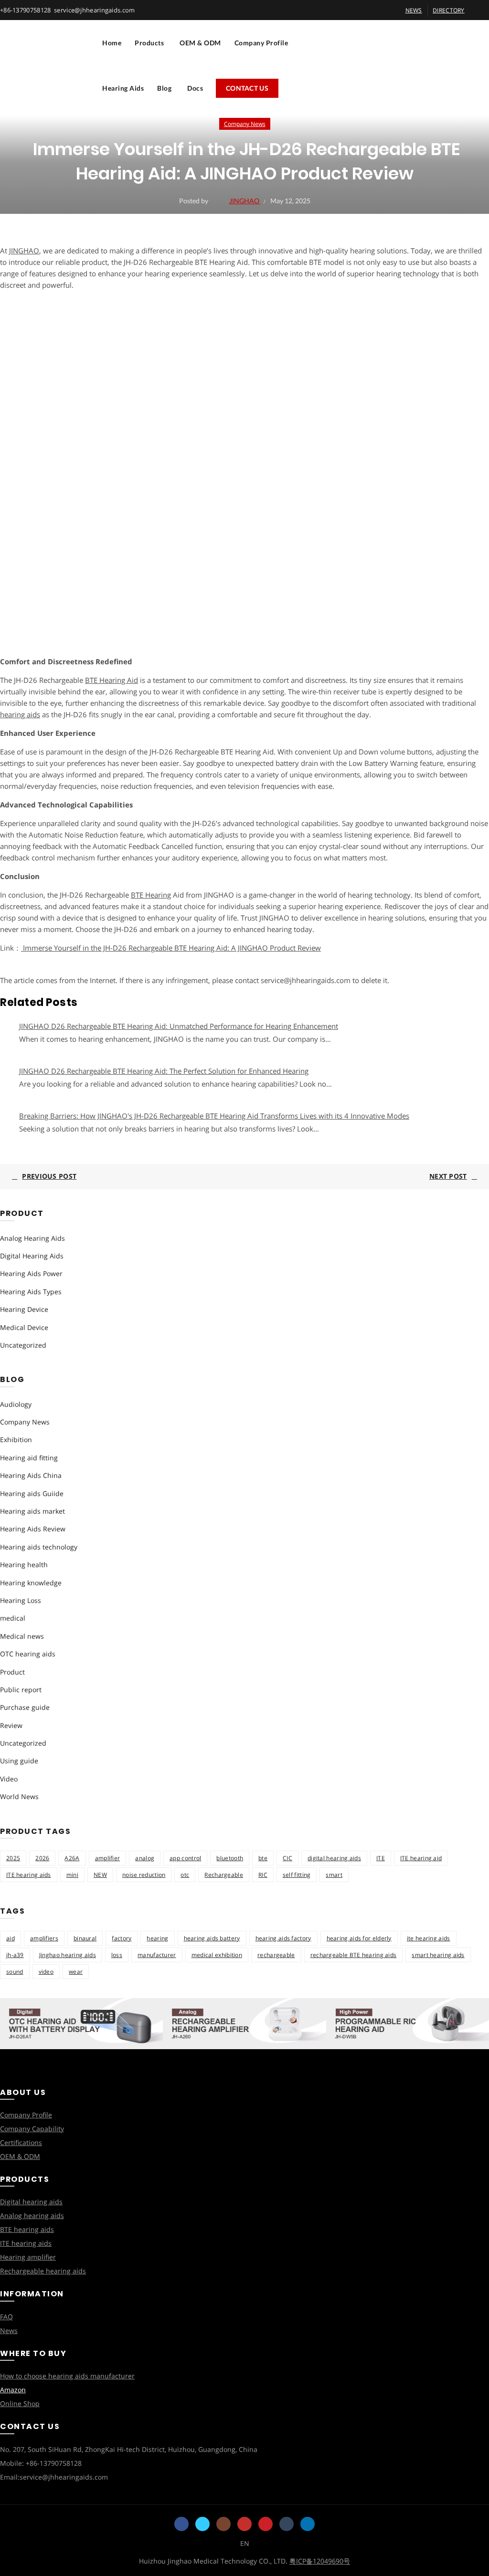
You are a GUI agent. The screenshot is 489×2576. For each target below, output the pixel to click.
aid (11, 1938)
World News (19, 1796)
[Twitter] (202, 2524)
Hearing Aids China (31, 1475)
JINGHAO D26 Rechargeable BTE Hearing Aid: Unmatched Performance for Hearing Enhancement (179, 1026)
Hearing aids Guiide (32, 1493)
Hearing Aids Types (31, 1292)
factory (122, 1938)
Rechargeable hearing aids (43, 2271)
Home (112, 43)
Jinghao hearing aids (68, 1955)
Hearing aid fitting (29, 1458)
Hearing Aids (123, 88)
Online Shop (20, 2403)
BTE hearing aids (27, 2229)
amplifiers (44, 1938)
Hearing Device (24, 1309)
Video (9, 1779)
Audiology (16, 1404)
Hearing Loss (21, 1600)
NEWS (414, 10)
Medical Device (24, 1327)
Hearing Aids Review (33, 1529)
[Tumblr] (287, 2524)
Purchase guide (25, 1707)
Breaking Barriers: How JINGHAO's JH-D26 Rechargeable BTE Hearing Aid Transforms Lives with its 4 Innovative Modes (214, 1116)
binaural (85, 1938)
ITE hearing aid (421, 1858)
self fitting (297, 1875)
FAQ (6, 2317)
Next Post (448, 1176)
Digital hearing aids (31, 2202)
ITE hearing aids (29, 1875)
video (46, 1972)
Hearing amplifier (28, 2257)
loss (117, 1955)
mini (72, 1875)
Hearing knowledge (31, 1583)
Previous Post (49, 1176)
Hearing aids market (32, 1511)
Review (11, 1725)
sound (15, 1972)
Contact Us (247, 88)
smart (334, 1875)
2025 (13, 1858)
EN (245, 2543)
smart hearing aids (438, 1955)
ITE (381, 1858)
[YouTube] (244, 2524)
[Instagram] (223, 2524)
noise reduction (144, 1875)
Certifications (21, 2142)
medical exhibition (217, 1955)
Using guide (19, 1761)
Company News (245, 124)
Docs (195, 88)
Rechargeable (224, 1875)
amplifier (108, 1858)
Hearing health (24, 1565)
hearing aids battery (212, 1938)
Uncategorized (23, 1345)
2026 (42, 1858)
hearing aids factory (283, 1938)
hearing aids (20, 714)
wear (76, 1972)
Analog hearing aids (32, 2215)
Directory (449, 10)
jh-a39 (15, 1955)
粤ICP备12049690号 (320, 2561)
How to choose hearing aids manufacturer (67, 2376)
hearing (157, 1938)
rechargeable (276, 1955)
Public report (21, 1690)
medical (13, 1618)
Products (149, 43)
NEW (100, 1875)
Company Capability (32, 2129)
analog (145, 1858)
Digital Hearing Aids (32, 1256)
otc (185, 1875)
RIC (263, 1875)
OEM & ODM (200, 43)
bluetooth (230, 1858)
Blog (164, 88)
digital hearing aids (334, 1858)
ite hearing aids (429, 1938)
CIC (287, 1858)
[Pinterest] (266, 2524)
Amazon (13, 2390)
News (9, 2330)
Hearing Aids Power (31, 1273)
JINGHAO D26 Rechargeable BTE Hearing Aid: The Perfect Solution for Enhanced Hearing (164, 1071)
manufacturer (157, 1955)
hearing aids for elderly (359, 1938)
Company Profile (261, 43)
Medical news (22, 1636)
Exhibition (16, 1440)
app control (185, 1858)
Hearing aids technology (39, 1547)
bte (263, 1858)
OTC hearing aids (28, 1654)
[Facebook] (181, 2524)
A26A (72, 1858)
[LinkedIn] (308, 2524)
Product (12, 1672)
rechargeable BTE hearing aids (354, 1955)
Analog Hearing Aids (32, 1238)
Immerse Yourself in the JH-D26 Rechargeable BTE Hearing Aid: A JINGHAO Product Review (171, 948)
